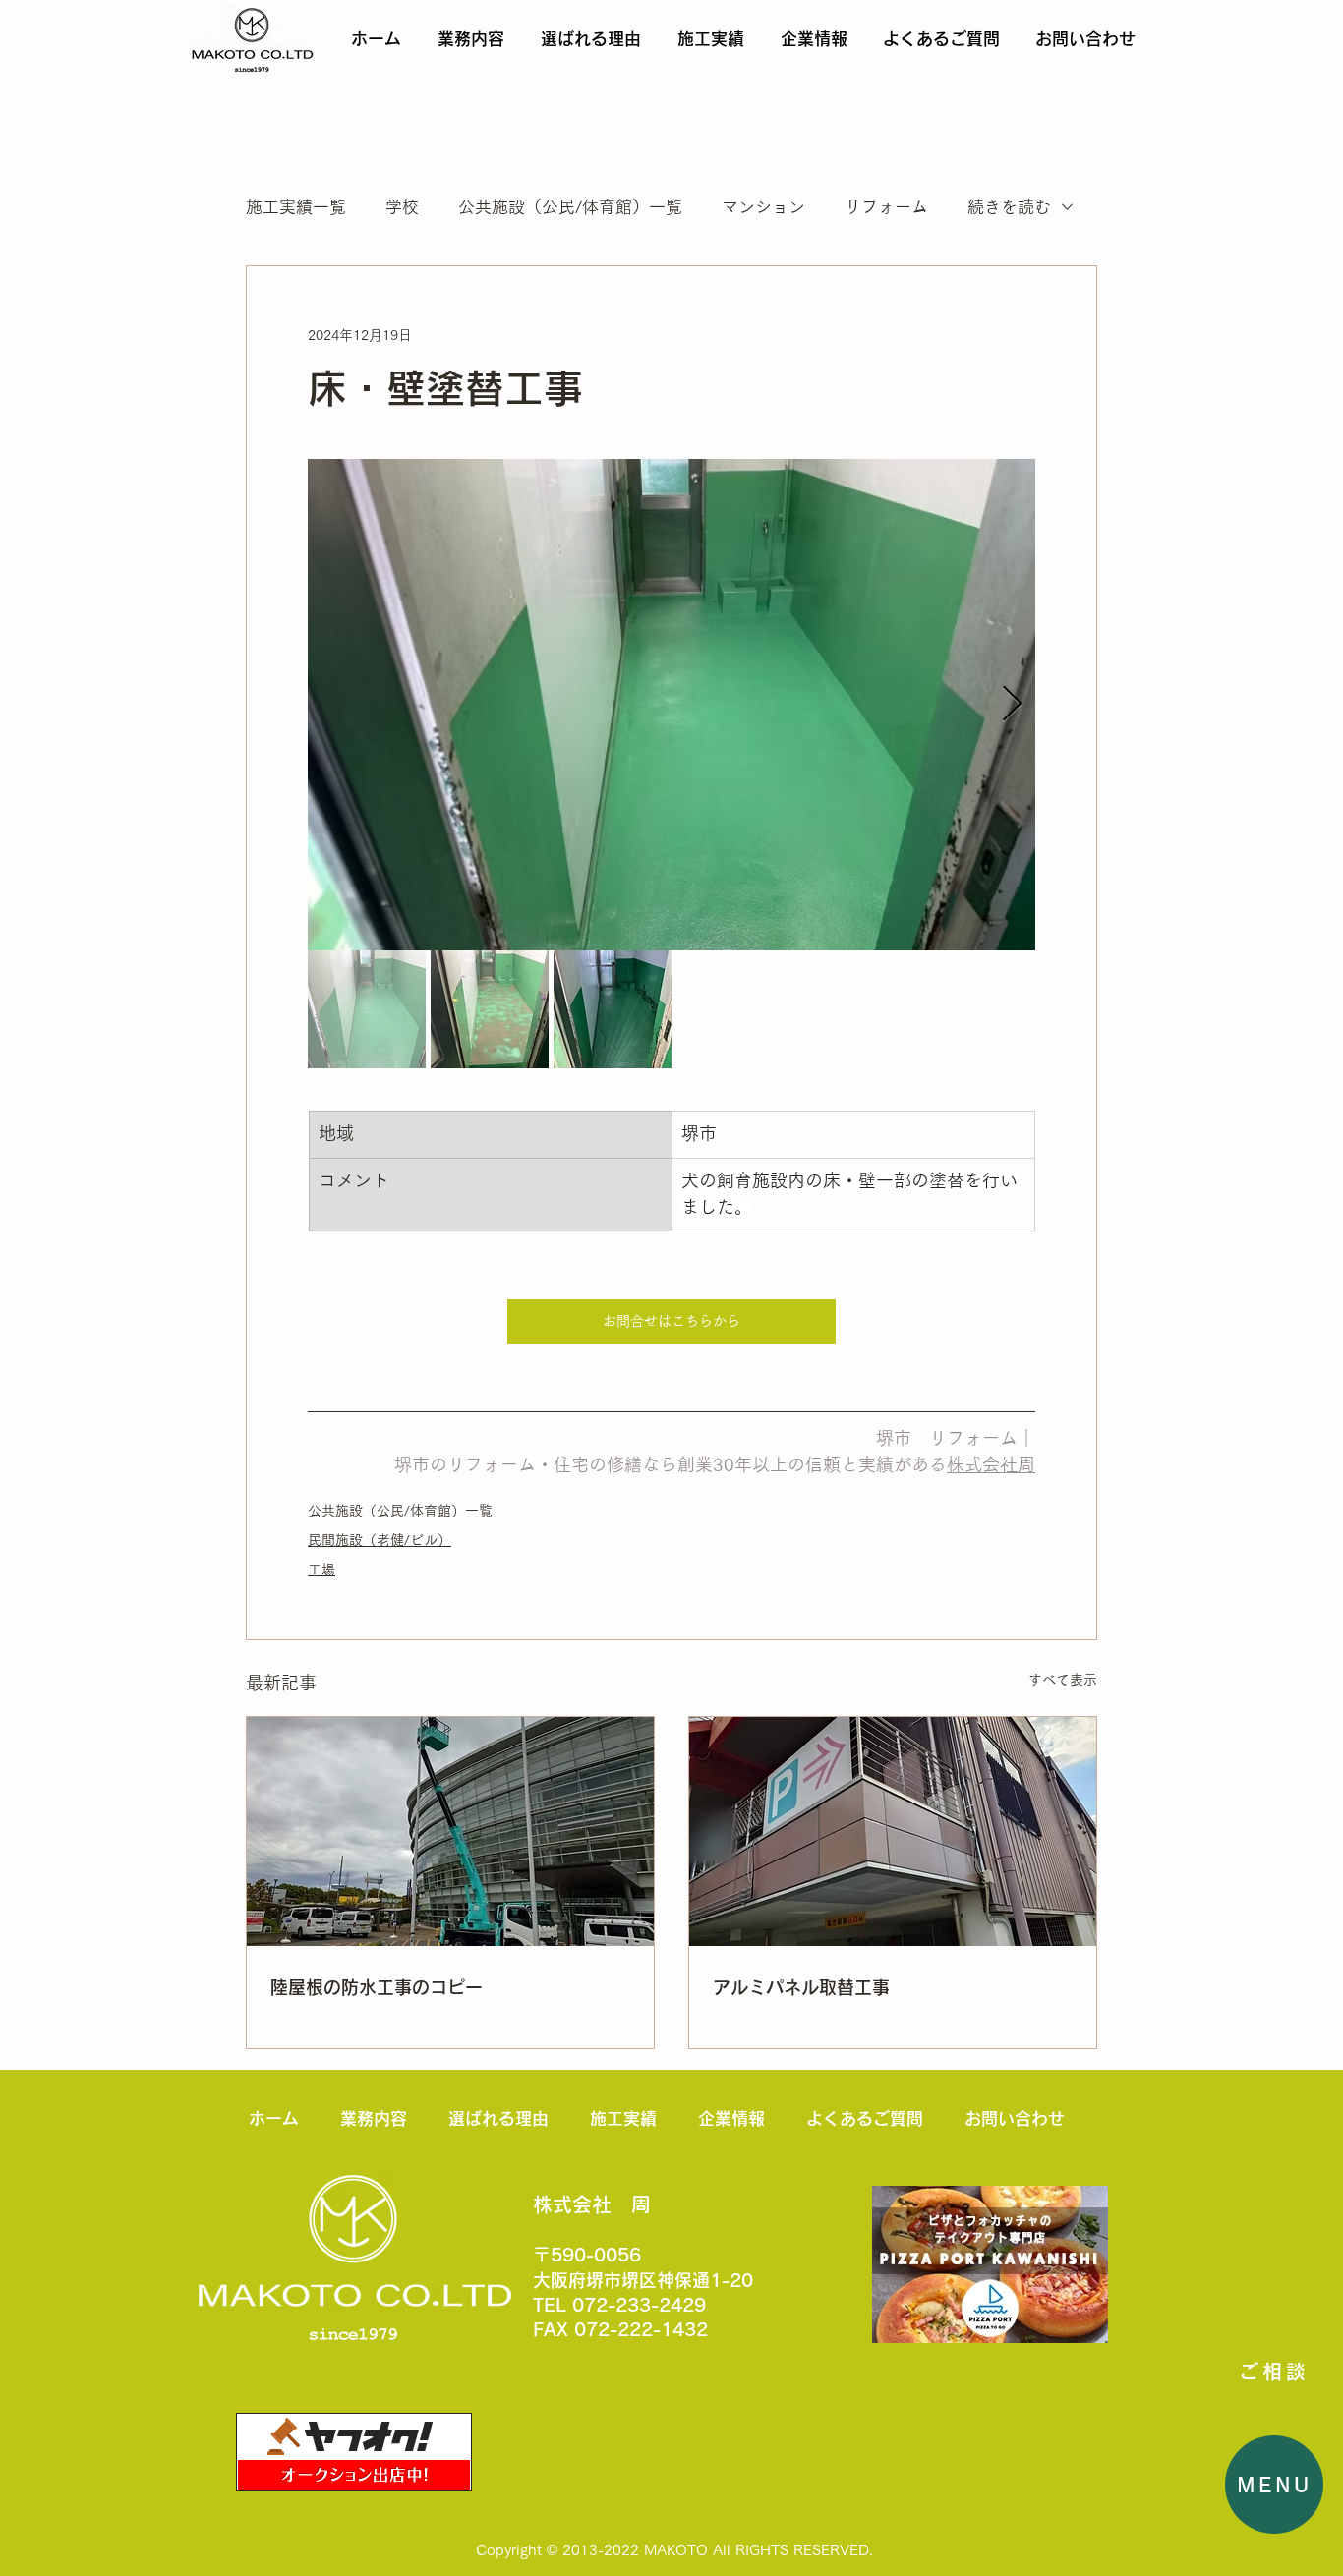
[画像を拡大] (671, 705)
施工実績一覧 (296, 207)
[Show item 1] (367, 1009)
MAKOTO (676, 2550)
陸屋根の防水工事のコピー (377, 1987)
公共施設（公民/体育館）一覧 (570, 207)
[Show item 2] (490, 1009)
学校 (402, 207)
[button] (1274, 2485)
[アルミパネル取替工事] (893, 1832)
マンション (763, 207)
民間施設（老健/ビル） (380, 1540)
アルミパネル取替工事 (801, 1987)
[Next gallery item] (1012, 705)
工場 (321, 1570)
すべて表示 (1063, 1680)
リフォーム (886, 207)
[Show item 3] (613, 1009)
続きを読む (1009, 207)
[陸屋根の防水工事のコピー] (450, 1832)
